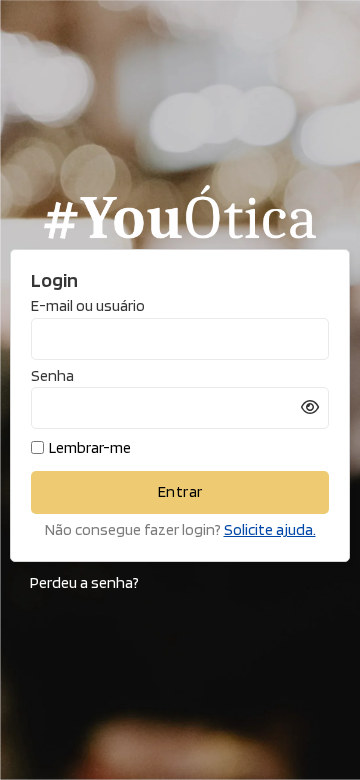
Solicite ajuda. (270, 529)
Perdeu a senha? (84, 582)
